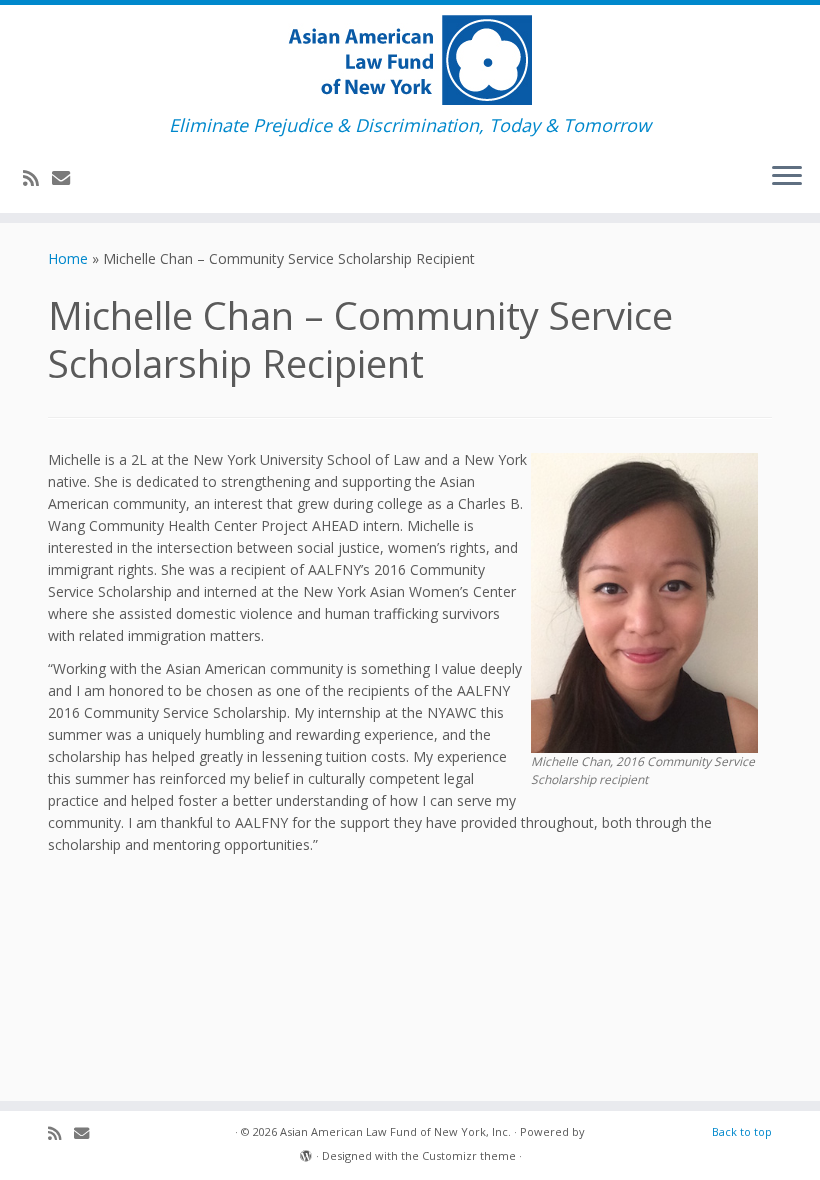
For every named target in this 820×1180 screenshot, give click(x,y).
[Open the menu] (787, 177)
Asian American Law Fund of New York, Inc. (395, 1131)
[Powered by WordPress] (306, 1152)
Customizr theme (469, 1155)
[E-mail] (67, 178)
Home (68, 258)
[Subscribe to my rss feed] (37, 178)
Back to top (742, 1131)
